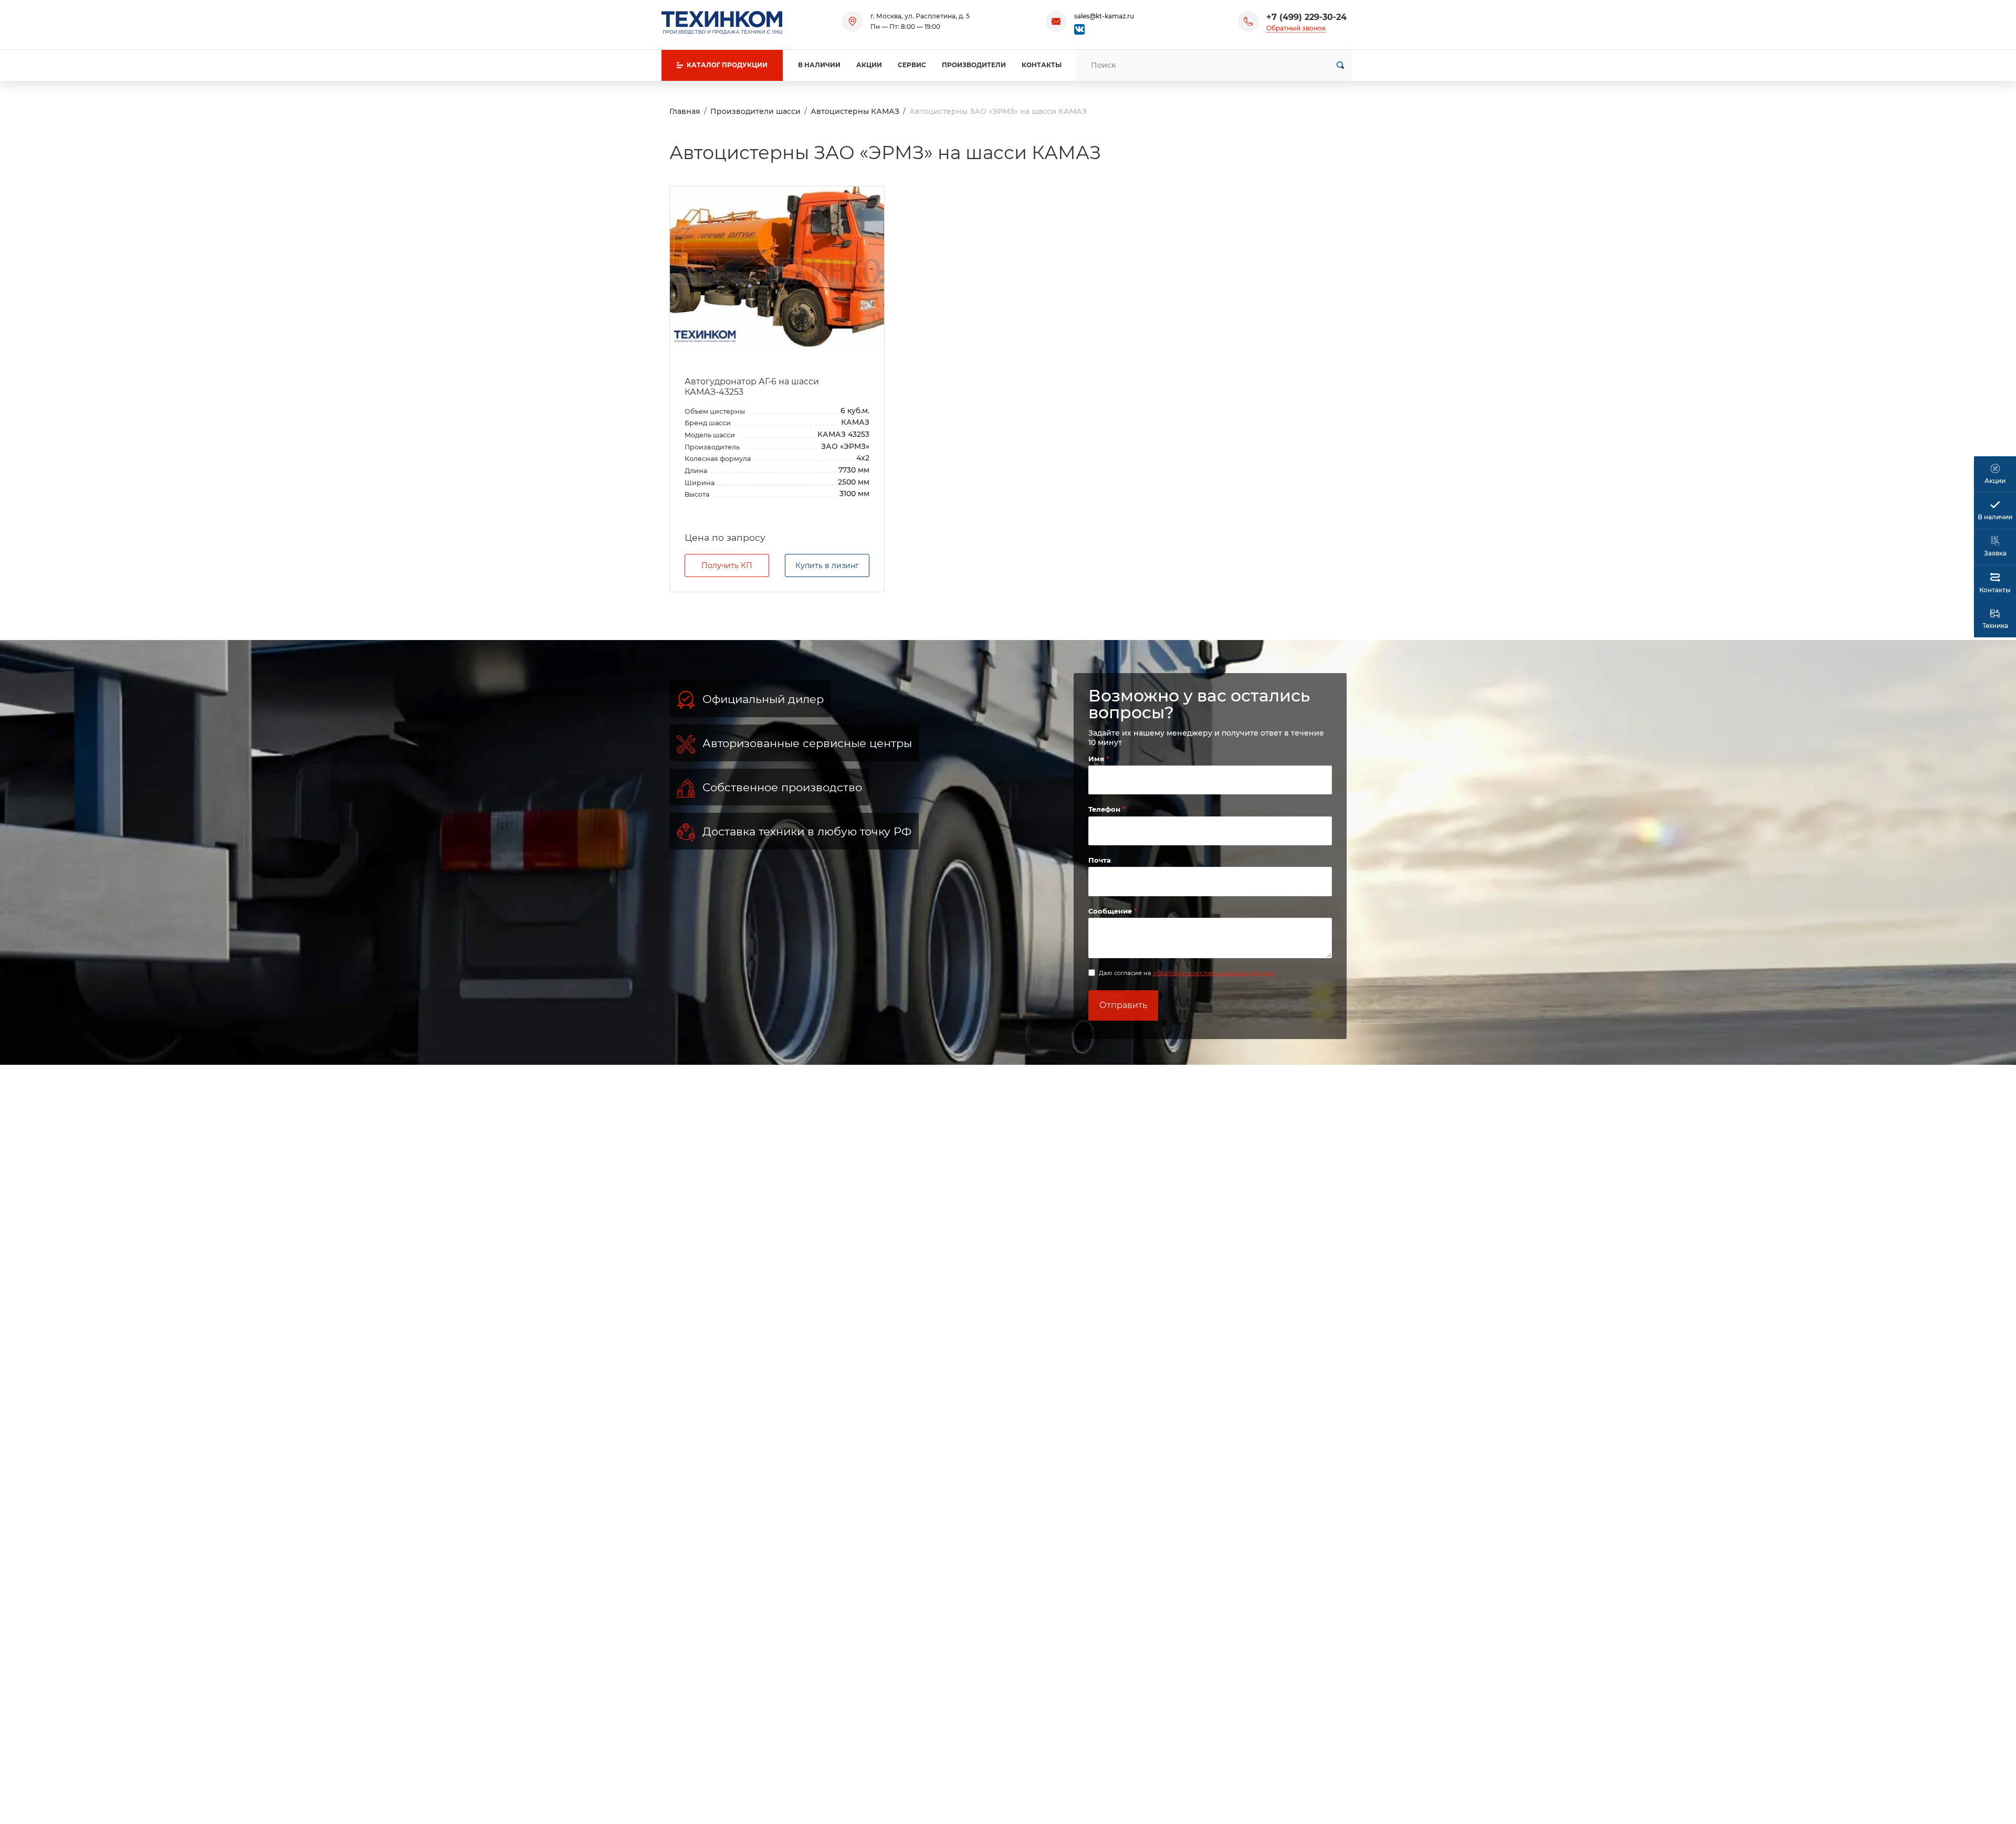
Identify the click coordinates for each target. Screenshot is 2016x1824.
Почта (1100, 860)
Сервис (912, 65)
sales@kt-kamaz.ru (1104, 16)
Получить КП (727, 565)
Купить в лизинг (827, 565)
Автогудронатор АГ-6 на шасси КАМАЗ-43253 (752, 387)
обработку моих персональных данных (1214, 973)
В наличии (819, 65)
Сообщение (1111, 911)
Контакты (1042, 65)
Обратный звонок (1296, 28)
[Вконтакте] (1079, 29)
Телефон (1105, 809)
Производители (974, 65)
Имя (1097, 759)
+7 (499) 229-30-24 (1306, 17)
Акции (869, 65)
